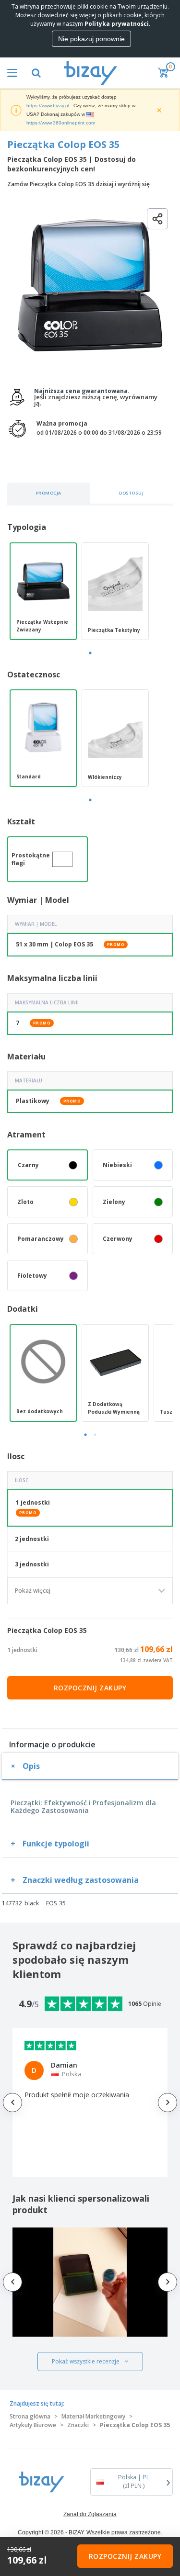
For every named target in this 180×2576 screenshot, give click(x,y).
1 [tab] (90, 653)
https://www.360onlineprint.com (61, 123)
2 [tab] (95, 1435)
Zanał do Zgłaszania (90, 2514)
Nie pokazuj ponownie (91, 39)
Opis (31, 1766)
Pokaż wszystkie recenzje (86, 2361)
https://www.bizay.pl (48, 106)
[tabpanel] (43, 591)
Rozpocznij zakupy (90, 1688)
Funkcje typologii (56, 1844)
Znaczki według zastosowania (81, 1880)
